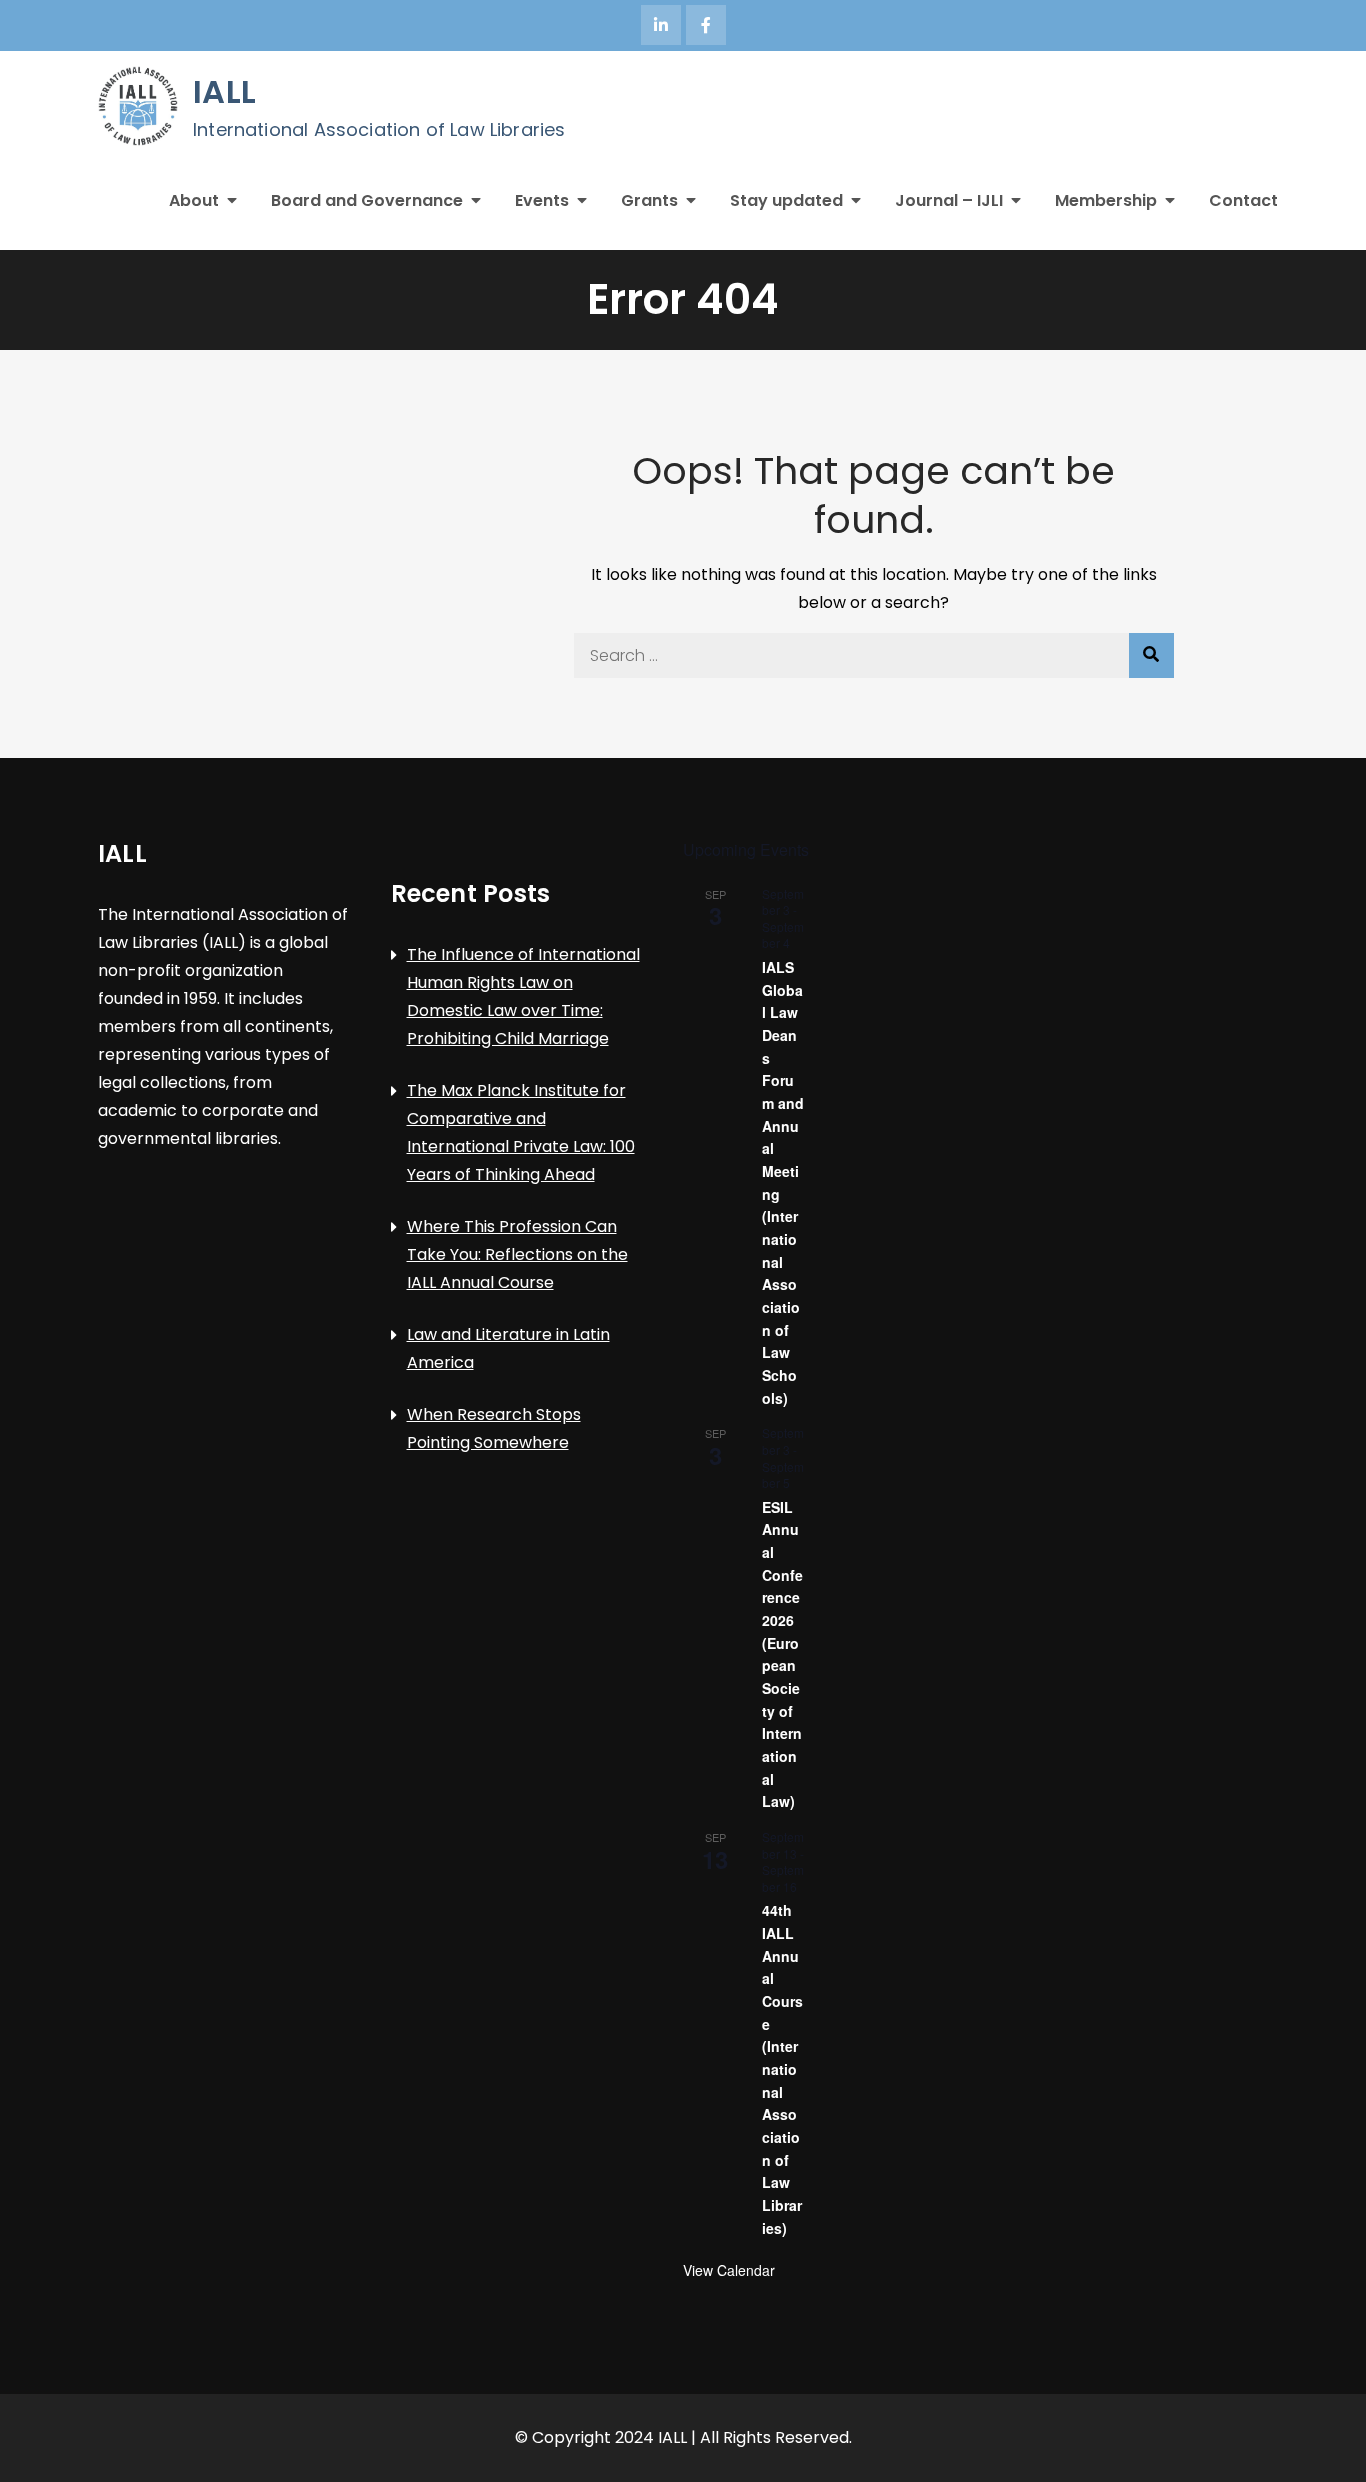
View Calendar (729, 2270)
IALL (224, 91)
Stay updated (786, 200)
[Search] (1151, 655)
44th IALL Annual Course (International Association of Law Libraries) (782, 2068)
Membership (1106, 200)
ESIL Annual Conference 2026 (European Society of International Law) (782, 1654)
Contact (1243, 200)
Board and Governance (367, 200)
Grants (649, 200)
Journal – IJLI (949, 200)
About (194, 200)
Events (542, 200)
